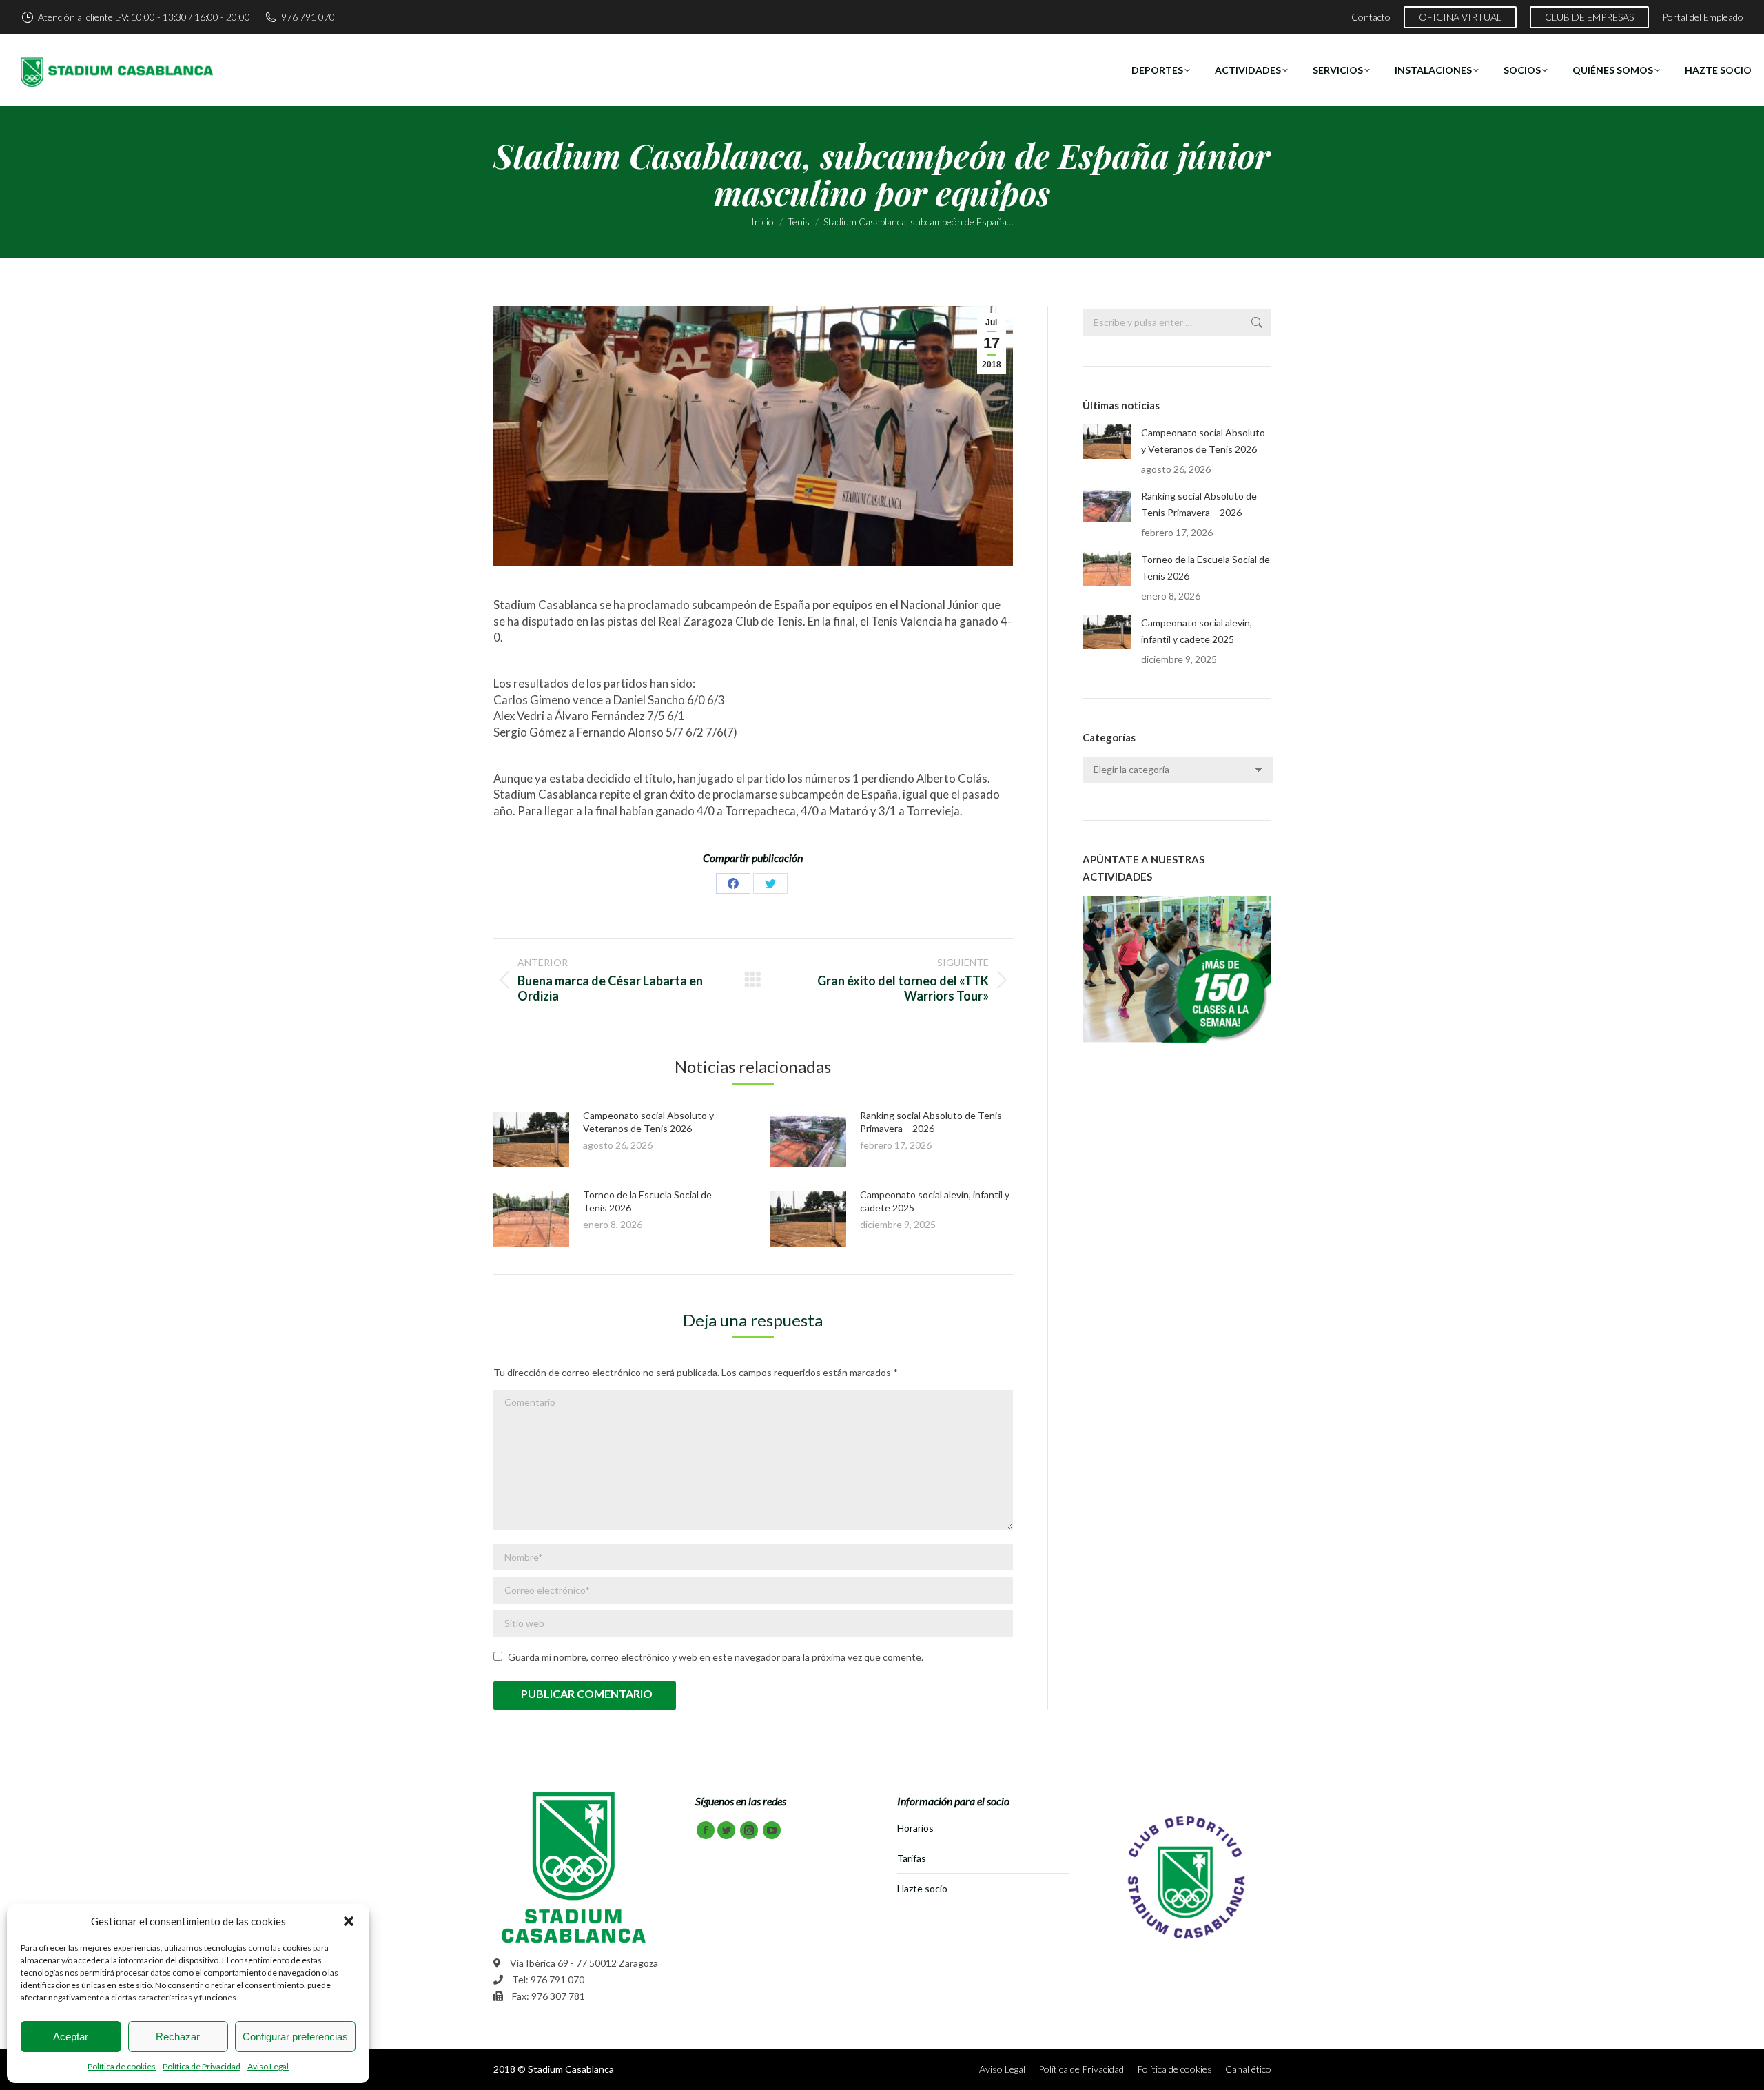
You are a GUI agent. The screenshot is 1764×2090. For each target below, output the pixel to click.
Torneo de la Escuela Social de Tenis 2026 (1206, 567)
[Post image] (531, 1140)
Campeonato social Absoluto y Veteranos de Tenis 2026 (1203, 441)
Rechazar (178, 2037)
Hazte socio (922, 1888)
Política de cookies (122, 2066)
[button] (349, 1921)
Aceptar (71, 2037)
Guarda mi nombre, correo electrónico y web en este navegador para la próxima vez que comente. (716, 1657)
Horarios (915, 1828)
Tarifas (912, 1858)
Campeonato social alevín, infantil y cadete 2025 (1197, 631)
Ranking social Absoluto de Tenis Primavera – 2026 (1199, 504)
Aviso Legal (268, 2066)
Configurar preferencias (295, 2037)
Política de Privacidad (202, 2066)
